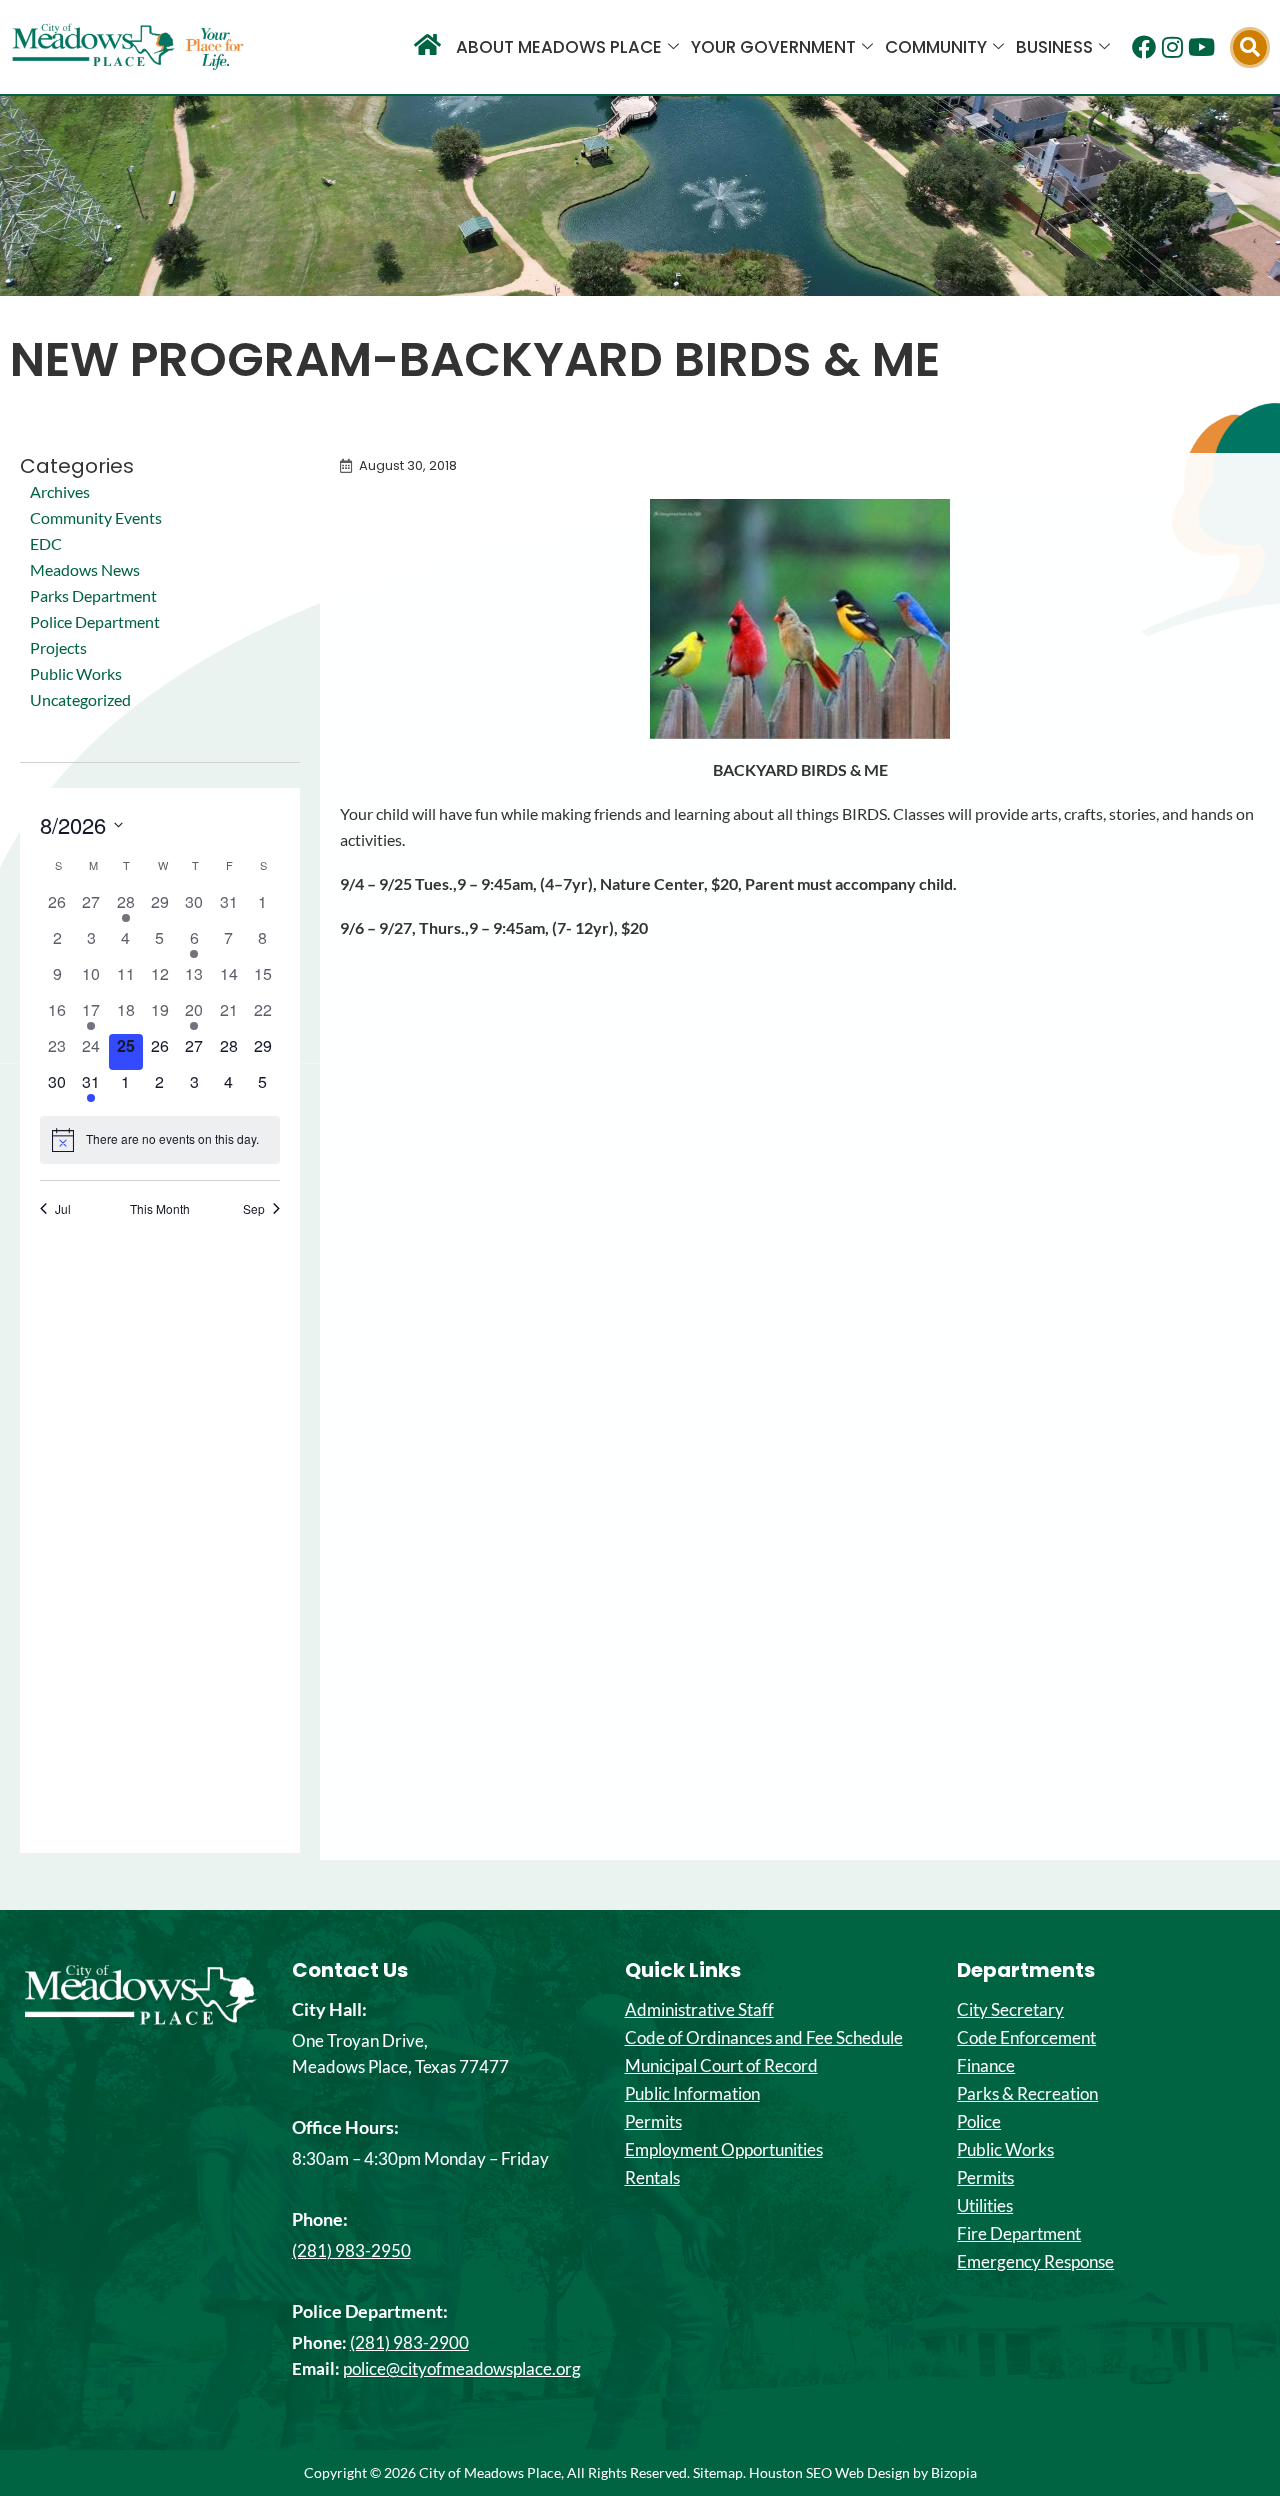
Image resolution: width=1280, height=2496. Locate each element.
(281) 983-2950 (351, 2250)
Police (979, 2122)
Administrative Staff (699, 2010)
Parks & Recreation (1027, 2094)
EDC (46, 543)
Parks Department (93, 595)
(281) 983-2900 (409, 2342)
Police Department (95, 621)
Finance (986, 2066)
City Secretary (1010, 2010)
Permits (653, 2122)
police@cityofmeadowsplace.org (462, 2368)
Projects (58, 647)
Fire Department (1019, 2234)
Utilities (985, 2206)
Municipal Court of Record (721, 2066)
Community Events (96, 517)
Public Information (692, 2094)
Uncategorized (80, 699)
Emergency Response (1035, 2262)
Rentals (652, 2178)
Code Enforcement (1026, 2038)
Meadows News (85, 569)
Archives (60, 491)
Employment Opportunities (724, 2150)
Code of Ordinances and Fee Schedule (764, 2038)
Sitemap (718, 2472)
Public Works (76, 673)
